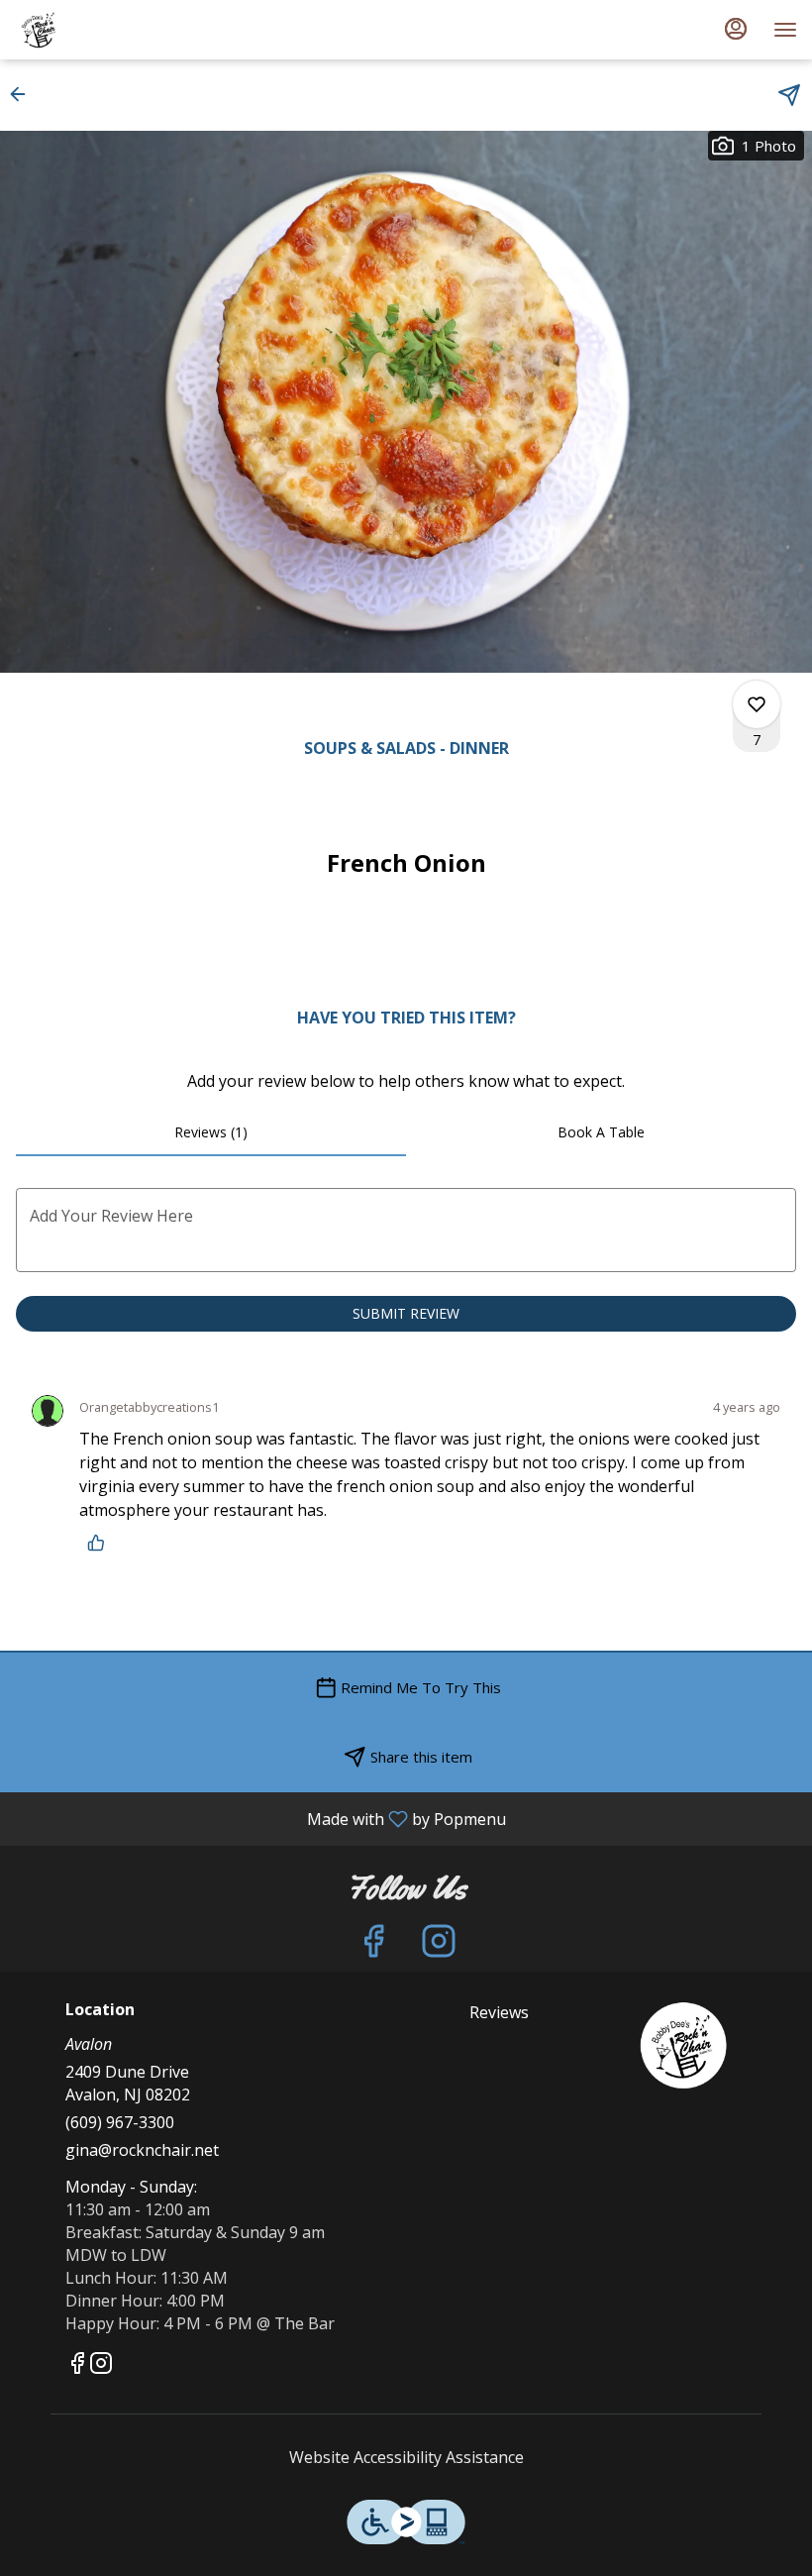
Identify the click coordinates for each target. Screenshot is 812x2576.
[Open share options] (789, 95)
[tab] (211, 1132)
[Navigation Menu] (785, 30)
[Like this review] (101, 1543)
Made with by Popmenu (260, 1818)
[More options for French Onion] (757, 704)
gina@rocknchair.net (142, 2150)
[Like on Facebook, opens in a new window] (373, 1945)
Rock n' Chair (684, 2046)
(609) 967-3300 (120, 2122)
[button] (24, 94)
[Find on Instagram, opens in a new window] (439, 1945)
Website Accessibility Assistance (406, 2457)
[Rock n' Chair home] (104, 30)
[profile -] (736, 29)
